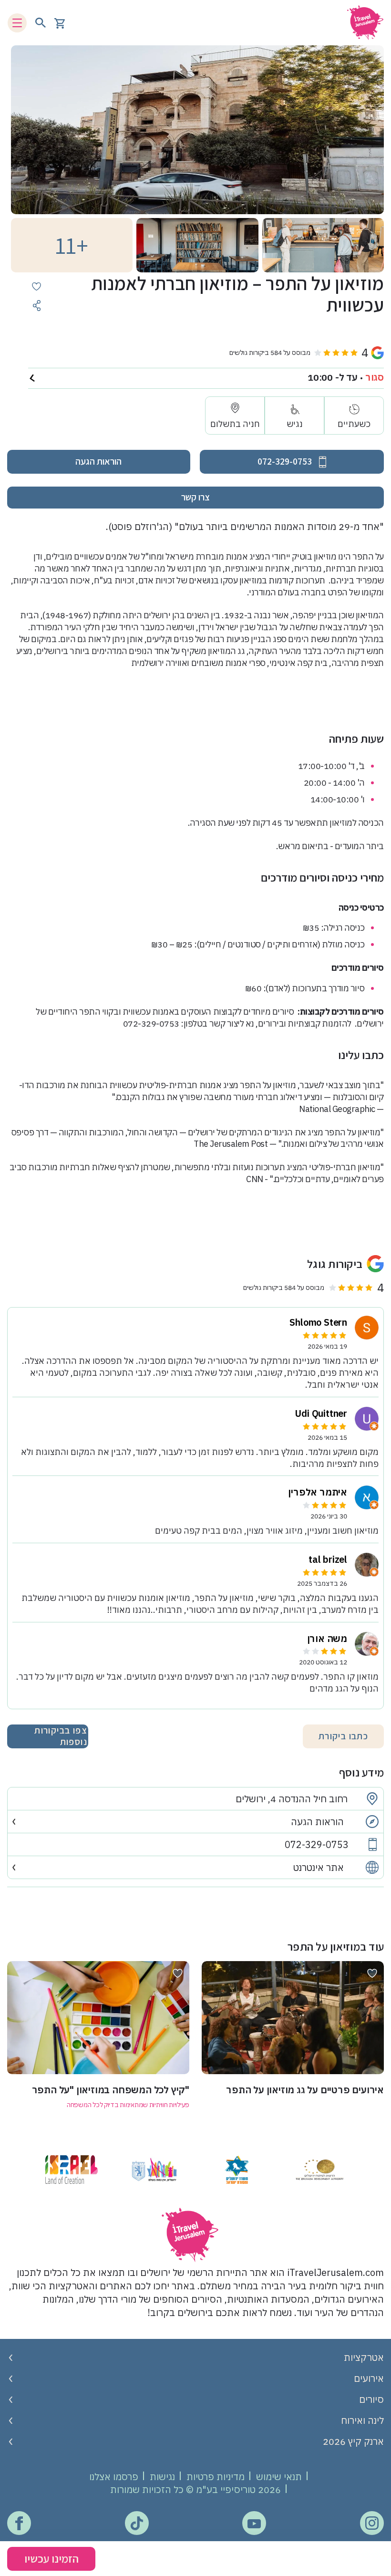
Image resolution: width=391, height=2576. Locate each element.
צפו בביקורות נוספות (61, 1736)
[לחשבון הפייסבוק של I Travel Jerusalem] (19, 2523)
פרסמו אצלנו (114, 2477)
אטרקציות (364, 2357)
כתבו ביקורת (343, 1736)
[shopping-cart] (60, 23)
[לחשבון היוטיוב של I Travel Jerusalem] (254, 2523)
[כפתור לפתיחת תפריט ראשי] (17, 23)
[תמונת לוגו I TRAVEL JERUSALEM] (362, 23)
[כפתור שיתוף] (36, 306)
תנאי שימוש (279, 2477)
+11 (72, 245)
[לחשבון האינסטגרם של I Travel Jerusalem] (372, 2523)
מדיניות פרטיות (216, 2477)
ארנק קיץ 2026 (353, 2441)
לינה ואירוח (362, 2420)
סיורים (371, 2399)
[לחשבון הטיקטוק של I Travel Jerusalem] (137, 2524)
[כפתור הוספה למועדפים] (36, 286)
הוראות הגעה (98, 461)
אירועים (369, 2378)
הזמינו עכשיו (51, 2558)
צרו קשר (195, 497)
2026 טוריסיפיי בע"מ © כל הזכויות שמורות (195, 2489)
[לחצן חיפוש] (41, 23)
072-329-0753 (317, 1845)
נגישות (162, 2477)
